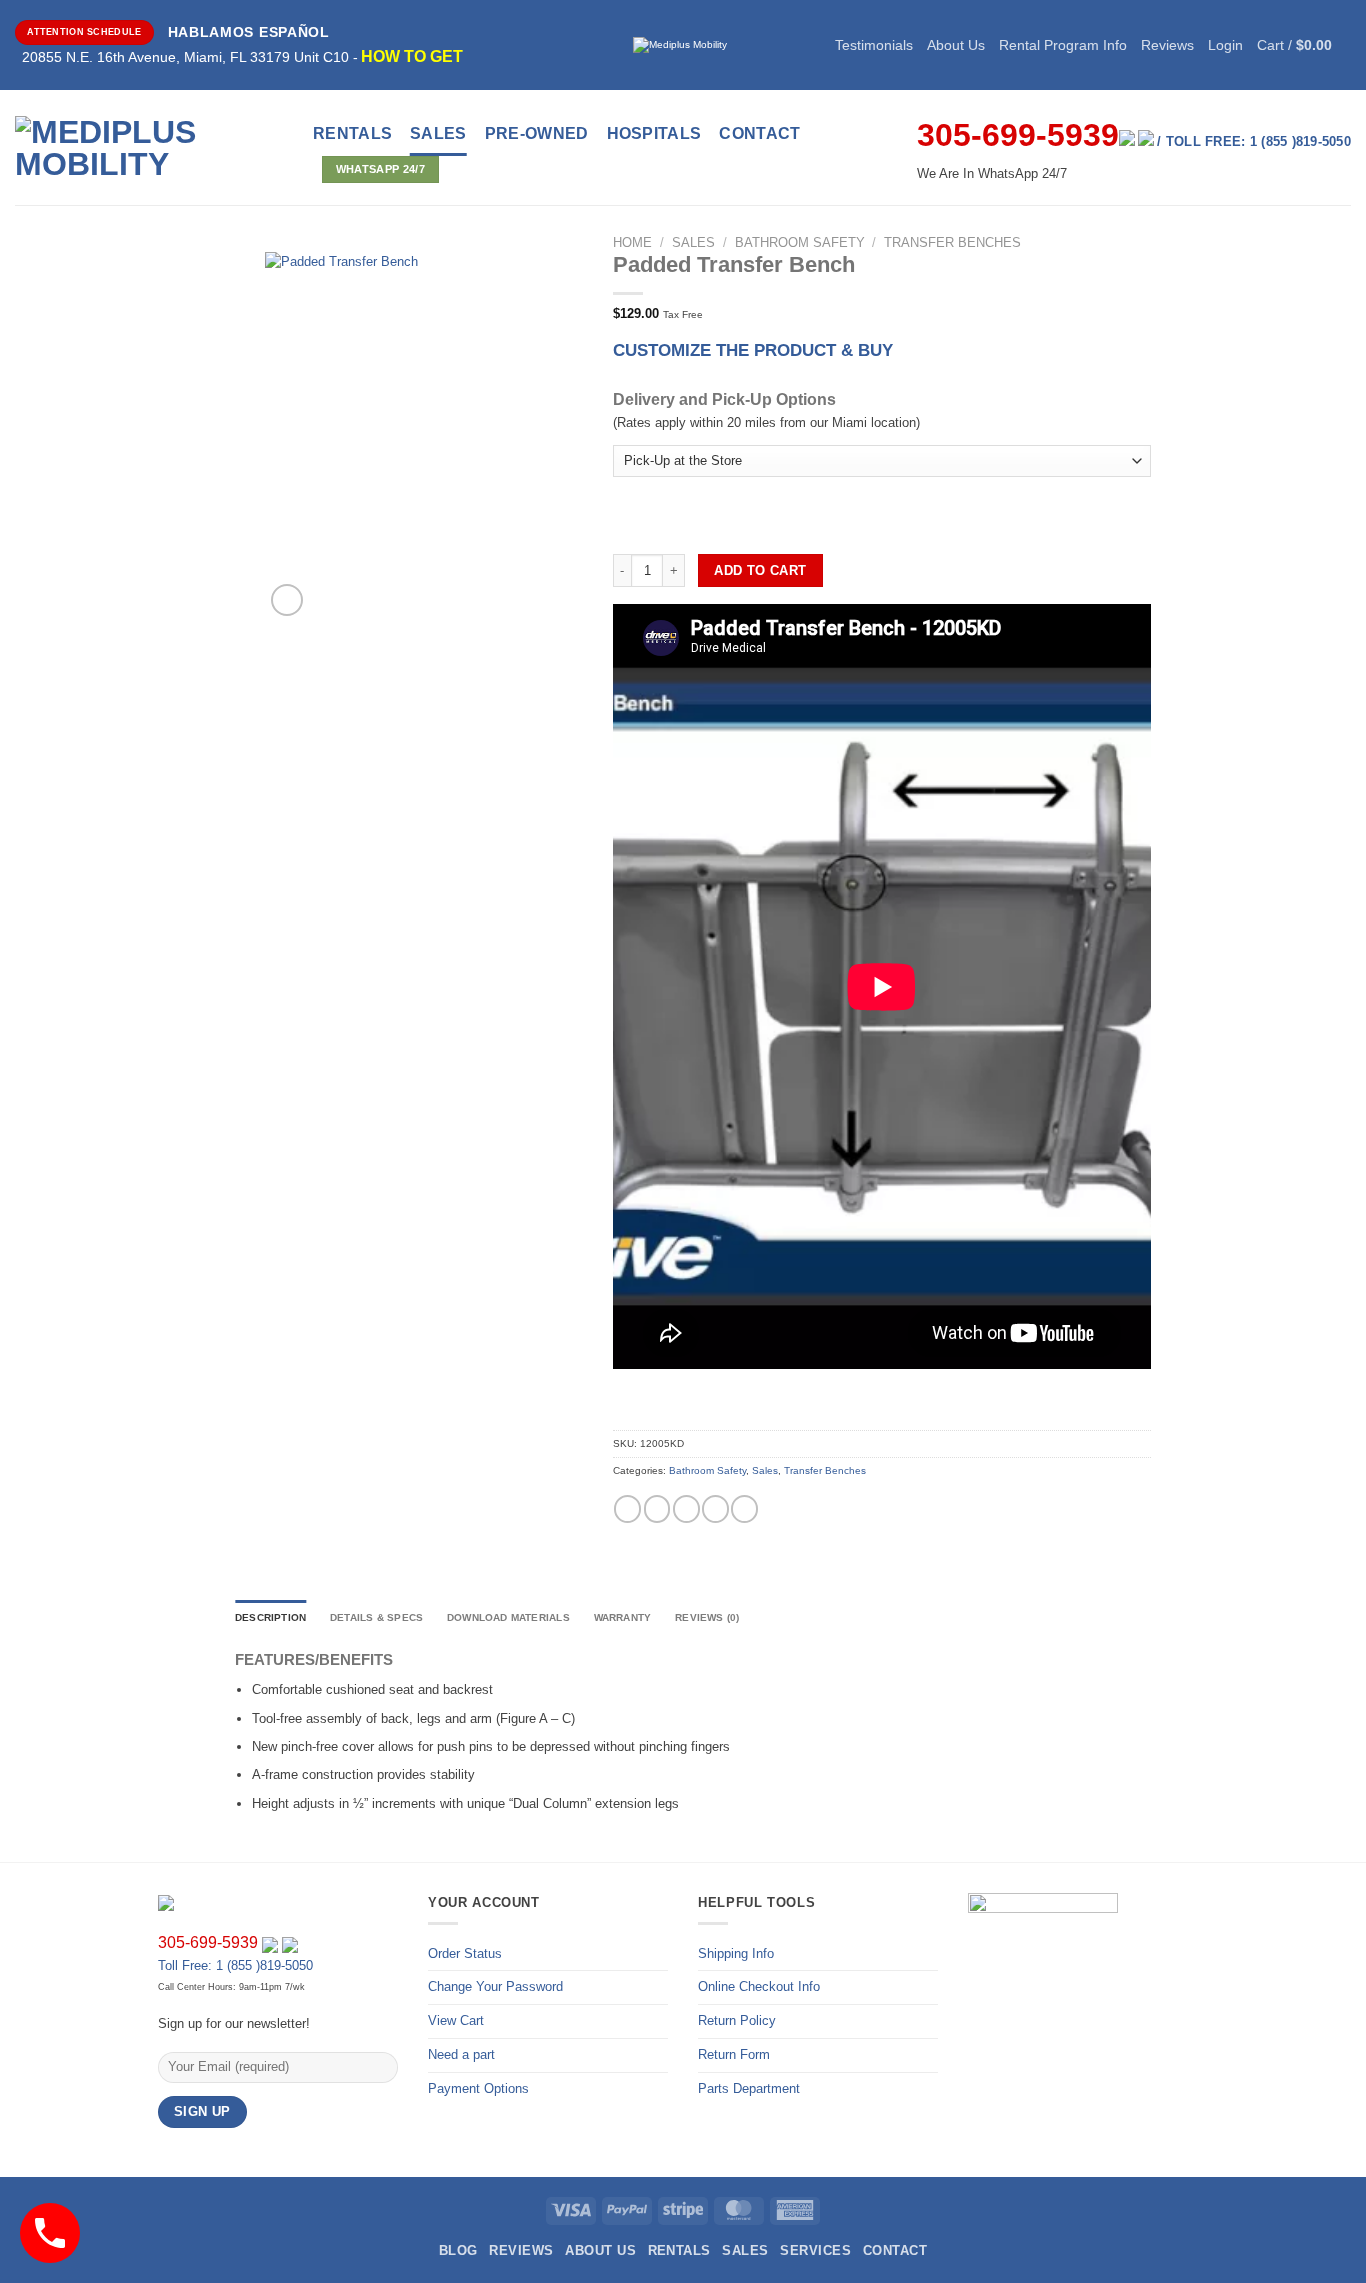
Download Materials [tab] (508, 1617)
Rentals (352, 133)
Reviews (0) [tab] (707, 1617)
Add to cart (760, 571)
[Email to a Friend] (686, 1508)
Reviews (1167, 45)
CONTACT (759, 133)
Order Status (465, 1953)
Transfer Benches (952, 242)
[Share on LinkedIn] (744, 1508)
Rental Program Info (1063, 45)
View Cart (456, 2020)
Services (815, 2250)
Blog (458, 2250)
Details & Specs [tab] (376, 1617)
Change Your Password (495, 1986)
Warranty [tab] (623, 1617)
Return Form (734, 2054)
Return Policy (737, 2020)
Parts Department (749, 2088)
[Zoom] (286, 600)
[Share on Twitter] (657, 1508)
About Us (956, 45)
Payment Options (478, 2088)
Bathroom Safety (800, 242)
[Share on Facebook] (627, 1508)
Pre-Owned (537, 133)
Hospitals (654, 133)
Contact (895, 2250)
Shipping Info (736, 1953)
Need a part (461, 2054)
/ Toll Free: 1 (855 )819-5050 (1254, 141)
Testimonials (874, 45)
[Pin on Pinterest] (715, 1508)
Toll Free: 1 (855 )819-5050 (235, 1965)
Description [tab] (270, 1617)
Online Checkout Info (759, 1986)
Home (632, 242)
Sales (438, 133)
